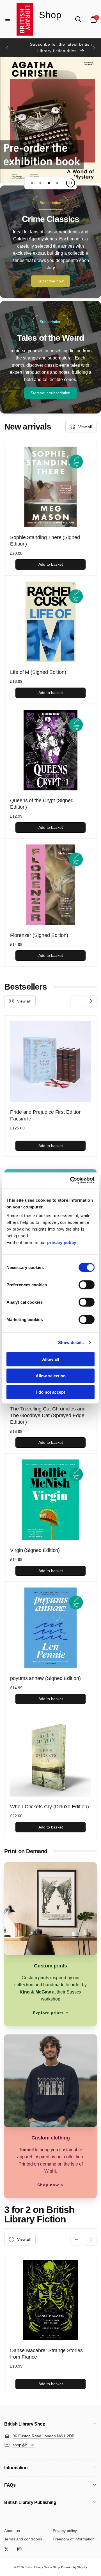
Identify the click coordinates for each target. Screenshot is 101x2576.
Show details (71, 1342)
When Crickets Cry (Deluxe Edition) (50, 1807)
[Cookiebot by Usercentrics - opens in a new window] (71, 1180)
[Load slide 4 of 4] (57, 183)
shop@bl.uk (23, 2445)
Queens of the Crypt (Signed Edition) (42, 804)
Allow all (50, 1359)
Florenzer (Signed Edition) (39, 935)
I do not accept (51, 1392)
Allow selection (51, 1376)
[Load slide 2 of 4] (40, 183)
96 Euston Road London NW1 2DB (43, 2436)
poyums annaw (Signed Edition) (45, 1678)
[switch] (87, 1285)
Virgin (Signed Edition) (35, 1550)
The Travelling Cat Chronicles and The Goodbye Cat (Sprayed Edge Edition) (48, 1415)
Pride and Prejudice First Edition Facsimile (46, 1115)
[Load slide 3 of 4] (49, 183)
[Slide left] (7, 48)
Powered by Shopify (74, 2567)
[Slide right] (94, 48)
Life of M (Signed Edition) (38, 672)
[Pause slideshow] (70, 183)
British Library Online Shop (43, 2567)
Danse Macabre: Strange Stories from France (46, 2354)
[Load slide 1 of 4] (32, 183)
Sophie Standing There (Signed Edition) (45, 541)
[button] (8, 19)
